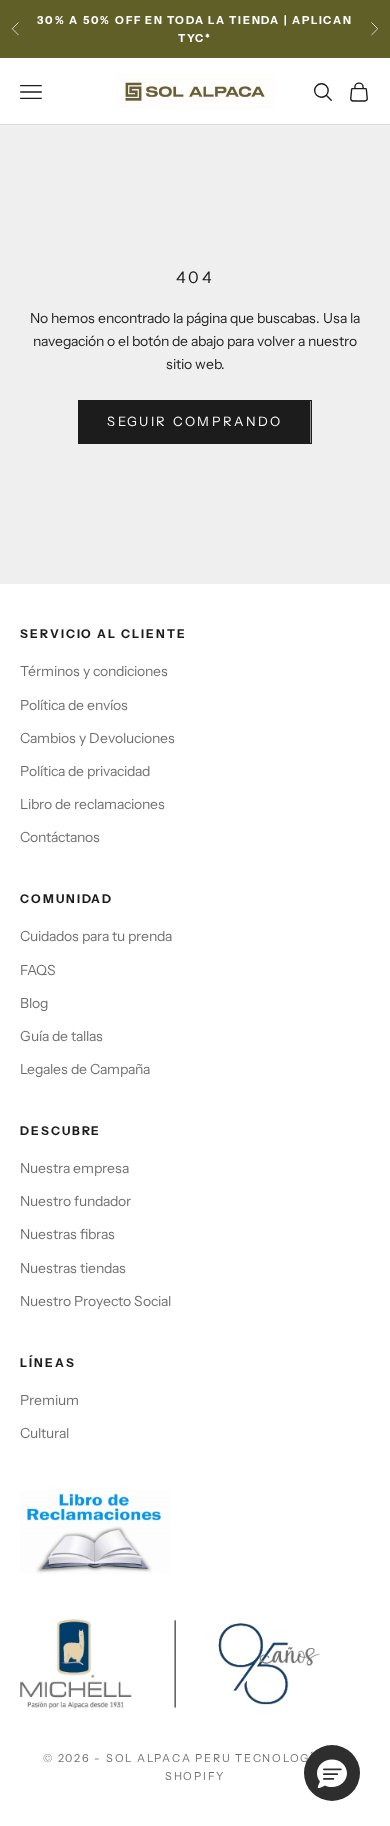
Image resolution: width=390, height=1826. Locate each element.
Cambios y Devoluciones (97, 738)
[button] (332, 1773)
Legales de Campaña (85, 1069)
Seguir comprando (194, 421)
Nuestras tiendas (73, 1268)
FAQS (38, 970)
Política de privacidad (85, 771)
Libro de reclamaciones (92, 804)
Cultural (44, 1433)
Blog (34, 1003)
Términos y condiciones (94, 671)
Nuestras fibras (67, 1234)
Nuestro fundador (75, 1201)
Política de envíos (74, 705)
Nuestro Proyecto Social (95, 1301)
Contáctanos (60, 837)
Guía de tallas (61, 1036)
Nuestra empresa (74, 1168)
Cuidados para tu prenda (96, 936)
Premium (49, 1400)
